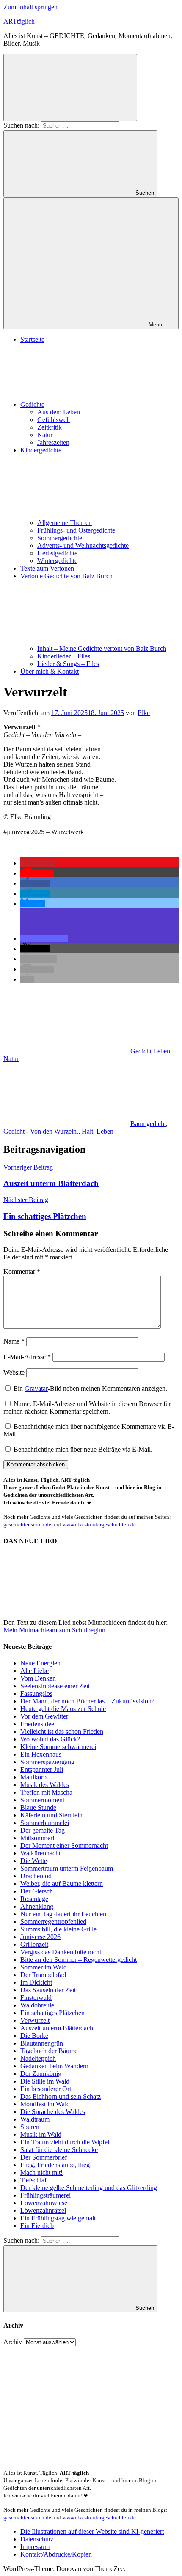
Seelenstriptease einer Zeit (55, 1686)
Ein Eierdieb (37, 2226)
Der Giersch (37, 1891)
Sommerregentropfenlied (53, 1922)
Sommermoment (42, 1800)
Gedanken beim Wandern (54, 2066)
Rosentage (34, 1899)
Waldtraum (35, 2119)
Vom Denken (38, 1678)
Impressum (35, 2547)
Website (14, 1372)
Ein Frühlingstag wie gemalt (58, 2218)
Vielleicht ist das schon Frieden (62, 1731)
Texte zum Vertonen (47, 568)
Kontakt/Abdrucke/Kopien (56, 2554)
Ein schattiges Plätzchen (52, 2013)
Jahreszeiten (53, 442)
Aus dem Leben (59, 412)
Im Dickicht (36, 1982)
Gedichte (32, 404)
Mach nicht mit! (41, 2172)
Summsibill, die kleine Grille (58, 1929)
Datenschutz (37, 2539)
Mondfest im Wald (45, 2104)
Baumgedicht (148, 1124)
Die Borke (34, 2036)
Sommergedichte (60, 538)
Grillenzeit (34, 1944)
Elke (144, 713)
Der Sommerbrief (44, 2157)
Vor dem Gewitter (44, 1716)
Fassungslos (36, 1693)
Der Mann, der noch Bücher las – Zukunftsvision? (87, 1701)
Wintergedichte (57, 561)
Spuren (30, 2127)
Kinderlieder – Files (64, 656)
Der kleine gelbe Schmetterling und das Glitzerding (89, 2188)
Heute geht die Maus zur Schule (63, 1709)
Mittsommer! (37, 1838)
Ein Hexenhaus (41, 1754)
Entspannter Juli (42, 1769)
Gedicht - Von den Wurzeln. (41, 1131)
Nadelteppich (38, 2058)
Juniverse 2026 (40, 1937)
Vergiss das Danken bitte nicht (61, 1952)
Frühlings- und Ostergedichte (76, 530)
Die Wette (34, 1861)
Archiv (13, 2342)
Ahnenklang (37, 1906)
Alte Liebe (34, 1671)
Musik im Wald (41, 2134)
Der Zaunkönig (41, 2074)
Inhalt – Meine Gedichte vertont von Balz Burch (102, 649)
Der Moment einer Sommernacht (64, 1846)
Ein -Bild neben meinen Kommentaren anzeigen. (90, 1389)
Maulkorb (33, 1777)
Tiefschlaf (33, 2180)
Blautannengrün (42, 2043)
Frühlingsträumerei (45, 2195)
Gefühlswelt (54, 420)
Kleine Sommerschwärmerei (58, 1747)
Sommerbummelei (45, 1823)
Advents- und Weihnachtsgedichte (83, 545)
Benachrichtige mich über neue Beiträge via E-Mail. (83, 1449)
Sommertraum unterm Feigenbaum (67, 1868)
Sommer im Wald (44, 1967)
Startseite (32, 339)
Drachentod (36, 1876)
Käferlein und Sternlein (51, 1815)
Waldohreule (37, 2005)
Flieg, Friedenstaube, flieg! (56, 2165)
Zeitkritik (50, 427)
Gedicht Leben (150, 1051)
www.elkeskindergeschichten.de (99, 1525)
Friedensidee (37, 1724)
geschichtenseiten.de (27, 1525)
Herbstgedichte (57, 553)
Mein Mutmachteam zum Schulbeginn (54, 1630)
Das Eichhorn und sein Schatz (61, 2096)
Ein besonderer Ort (46, 2089)
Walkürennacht (40, 1853)
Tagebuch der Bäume (49, 2051)
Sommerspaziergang (47, 1762)
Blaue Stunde (38, 1808)
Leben (105, 1131)
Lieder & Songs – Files (68, 664)
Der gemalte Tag (43, 1830)
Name (14, 1341)
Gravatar (36, 1389)
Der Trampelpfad (43, 1975)
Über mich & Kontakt (50, 671)
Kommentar (22, 1272)
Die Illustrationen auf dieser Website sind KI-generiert (92, 2531)
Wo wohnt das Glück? (50, 1739)
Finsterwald (36, 1998)
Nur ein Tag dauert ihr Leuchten (63, 1914)
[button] (38, 863)
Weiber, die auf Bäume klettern (62, 1884)
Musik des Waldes (45, 1785)
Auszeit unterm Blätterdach (57, 2028)
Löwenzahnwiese (44, 2203)
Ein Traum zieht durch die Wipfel (65, 2142)
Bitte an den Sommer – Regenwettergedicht (79, 1960)
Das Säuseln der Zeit (48, 1990)
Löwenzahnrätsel (43, 2210)
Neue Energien (40, 1663)
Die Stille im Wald (45, 2081)
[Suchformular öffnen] (70, 88)
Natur (45, 435)
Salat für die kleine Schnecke (59, 2150)
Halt (87, 1131)
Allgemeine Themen (65, 523)
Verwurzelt (35, 2020)
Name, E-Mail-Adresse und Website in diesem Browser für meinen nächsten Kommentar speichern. (87, 1408)
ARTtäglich (19, 21)
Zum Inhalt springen (30, 7)
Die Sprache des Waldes (53, 2112)
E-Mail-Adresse (27, 1357)
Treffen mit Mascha (46, 1792)
